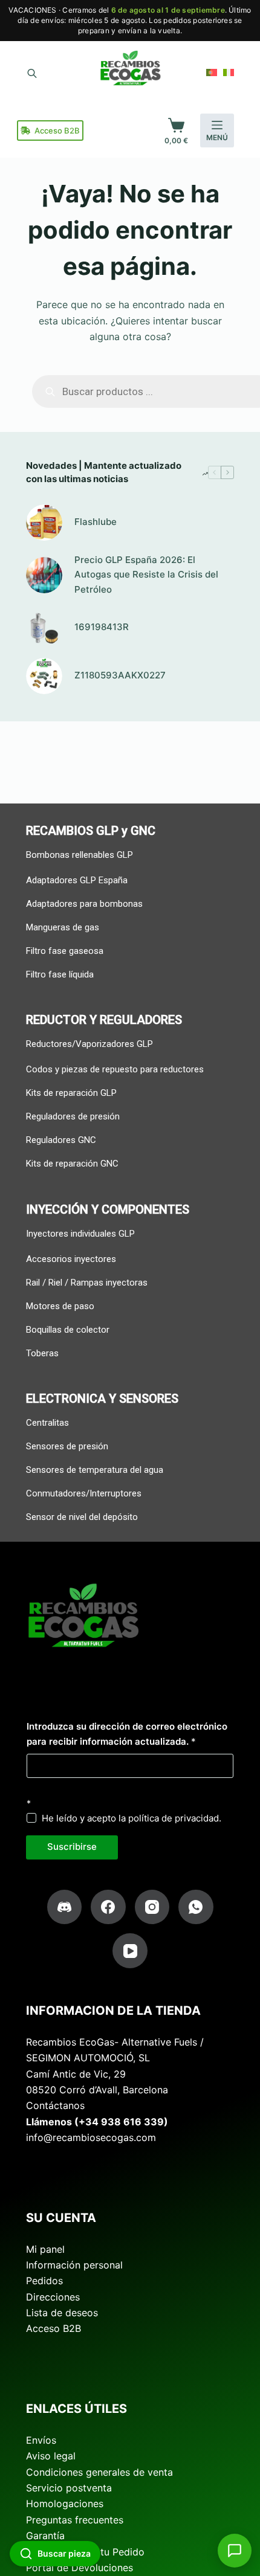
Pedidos (44, 2281)
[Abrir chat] (235, 2551)
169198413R (102, 627)
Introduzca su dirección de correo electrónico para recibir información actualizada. (127, 1734)
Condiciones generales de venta (99, 2472)
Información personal (74, 2265)
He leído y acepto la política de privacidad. (132, 1818)
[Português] (212, 72)
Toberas (42, 1353)
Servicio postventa (69, 2488)
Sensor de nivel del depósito (82, 1517)
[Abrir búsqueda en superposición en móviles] (32, 72)
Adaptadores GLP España (77, 880)
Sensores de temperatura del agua (95, 1470)
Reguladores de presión (73, 1116)
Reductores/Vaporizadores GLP (89, 1044)
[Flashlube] (44, 523)
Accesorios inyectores (71, 1259)
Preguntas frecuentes (75, 2520)
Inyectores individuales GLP (80, 1234)
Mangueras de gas (63, 927)
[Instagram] (152, 1907)
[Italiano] (229, 72)
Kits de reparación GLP (71, 1093)
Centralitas (47, 1423)
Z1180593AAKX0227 (120, 675)
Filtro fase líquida (60, 974)
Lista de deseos (62, 2313)
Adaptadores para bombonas (84, 904)
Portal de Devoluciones (80, 2568)
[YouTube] (130, 1951)
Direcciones (53, 2297)
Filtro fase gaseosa (65, 951)
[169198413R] (44, 628)
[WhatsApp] (196, 1907)
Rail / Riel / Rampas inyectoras (87, 1283)
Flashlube (96, 522)
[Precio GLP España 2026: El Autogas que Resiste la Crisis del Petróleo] (44, 575)
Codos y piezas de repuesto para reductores (115, 1069)
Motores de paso (60, 1306)
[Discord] (65, 1907)
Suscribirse (72, 1847)
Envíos (41, 2440)
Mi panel (45, 2249)
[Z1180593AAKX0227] (44, 676)
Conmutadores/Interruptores (84, 1493)
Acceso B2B (57, 130)
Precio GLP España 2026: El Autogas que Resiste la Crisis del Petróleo (146, 575)
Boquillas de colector (68, 1330)
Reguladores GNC (61, 1140)
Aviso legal (51, 2456)
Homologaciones (65, 2504)
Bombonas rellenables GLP (80, 855)
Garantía (45, 2536)
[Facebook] (108, 1907)
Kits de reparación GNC (72, 1164)
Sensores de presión (67, 1446)
